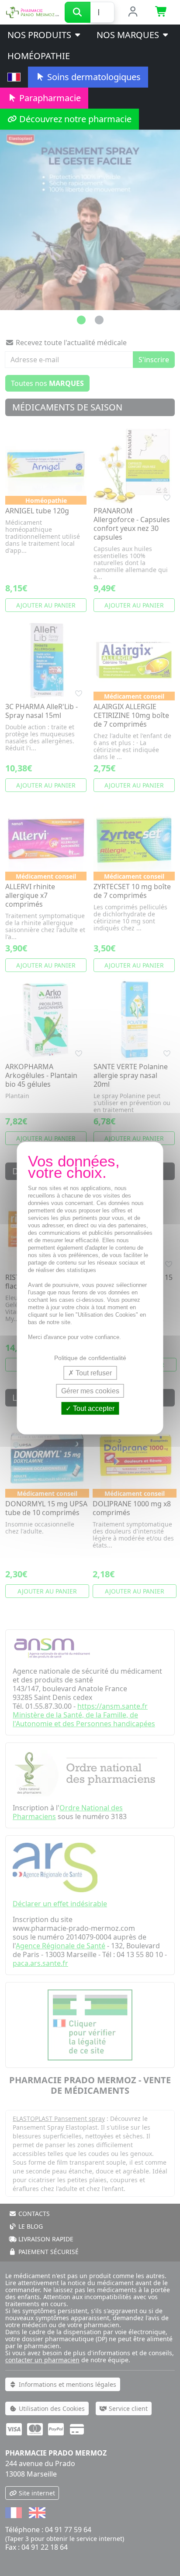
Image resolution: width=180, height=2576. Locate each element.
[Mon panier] (161, 12)
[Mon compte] (133, 12)
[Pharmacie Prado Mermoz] (32, 11)
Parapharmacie (49, 98)
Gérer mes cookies (90, 1390)
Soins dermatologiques (93, 77)
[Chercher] (78, 12)
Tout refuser (93, 1373)
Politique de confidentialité (90, 1357)
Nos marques (129, 35)
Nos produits (40, 35)
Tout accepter (93, 1408)
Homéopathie (39, 56)
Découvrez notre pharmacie (74, 119)
